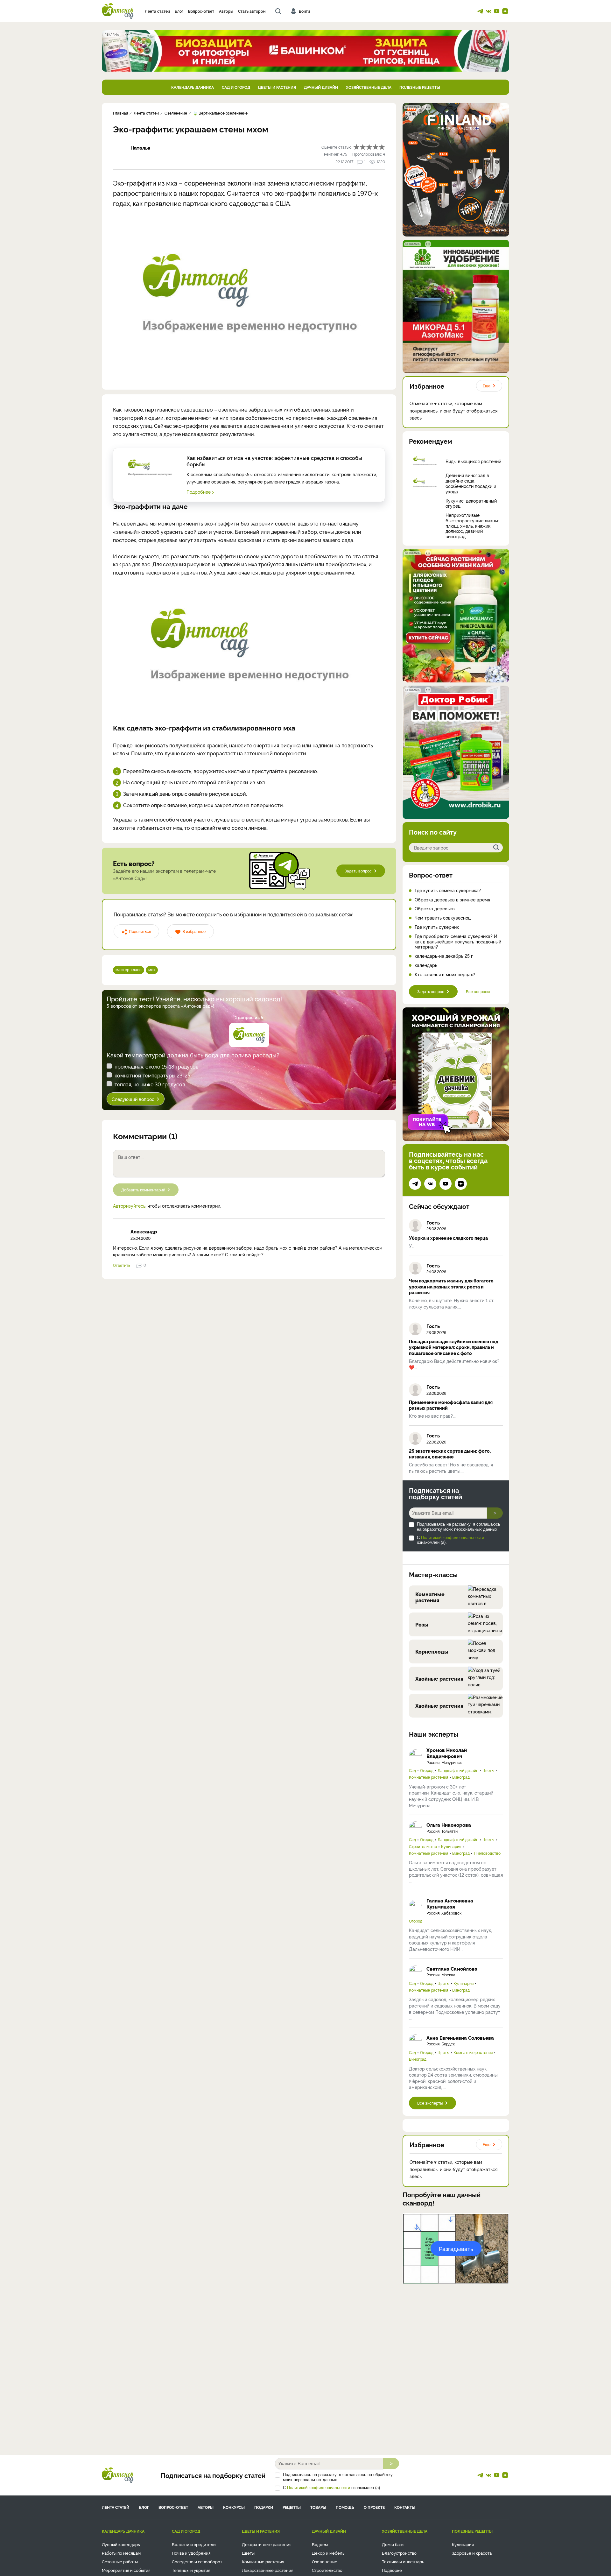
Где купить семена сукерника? (448, 890)
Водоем (320, 2544)
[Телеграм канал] (480, 11)
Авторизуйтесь (129, 1206)
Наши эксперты (434, 1734)
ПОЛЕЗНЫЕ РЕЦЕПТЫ (420, 87)
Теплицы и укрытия (191, 2570)
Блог (179, 11)
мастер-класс (129, 969)
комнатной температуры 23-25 (152, 1075)
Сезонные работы (120, 2561)
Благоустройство (399, 2553)
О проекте (374, 2507)
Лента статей (157, 11)
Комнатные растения (428, 1777)
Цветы (488, 1770)
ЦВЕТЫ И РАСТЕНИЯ (277, 87)
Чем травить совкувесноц (443, 918)
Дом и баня (393, 2544)
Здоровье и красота (472, 2553)
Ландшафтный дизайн (458, 1770)
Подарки (264, 2507)
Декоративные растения (267, 2544)
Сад (412, 1770)
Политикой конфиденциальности (453, 1538)
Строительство (423, 1846)
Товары (318, 2507)
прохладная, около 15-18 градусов (157, 1066)
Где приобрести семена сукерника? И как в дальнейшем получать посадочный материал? (458, 942)
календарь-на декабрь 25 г (444, 956)
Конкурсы (234, 2507)
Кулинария (451, 1846)
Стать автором (252, 11)
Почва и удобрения (191, 2553)
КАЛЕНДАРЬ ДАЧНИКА (193, 87)
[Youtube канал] (497, 11)
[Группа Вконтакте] (488, 11)
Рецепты (292, 2507)
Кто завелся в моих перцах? (445, 974)
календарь (426, 965)
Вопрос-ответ (201, 11)
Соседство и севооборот (197, 2561)
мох (152, 969)
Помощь (345, 2507)
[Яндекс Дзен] (505, 11)
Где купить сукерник (437, 927)
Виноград (461, 1777)
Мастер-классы (433, 1574)
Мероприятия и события (126, 2570)
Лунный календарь (121, 2544)
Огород (427, 1770)
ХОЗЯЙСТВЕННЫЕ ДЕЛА (369, 87)
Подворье (392, 2570)
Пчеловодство (487, 1853)
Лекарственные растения (268, 2570)
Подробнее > (200, 492)
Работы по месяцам (121, 2553)
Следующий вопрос (133, 1099)
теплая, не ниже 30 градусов (150, 1084)
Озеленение (325, 2561)
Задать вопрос (358, 871)
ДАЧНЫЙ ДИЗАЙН (321, 87)
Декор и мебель (328, 2553)
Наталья (140, 148)
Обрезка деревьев (435, 909)
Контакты (405, 2507)
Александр (144, 1231)
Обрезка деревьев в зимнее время (452, 900)
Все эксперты (430, 2103)
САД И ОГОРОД (236, 87)
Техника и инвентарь (403, 2561)
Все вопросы (478, 991)
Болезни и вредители (194, 2544)
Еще (487, 386)
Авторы (226, 11)
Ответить (122, 1265)
